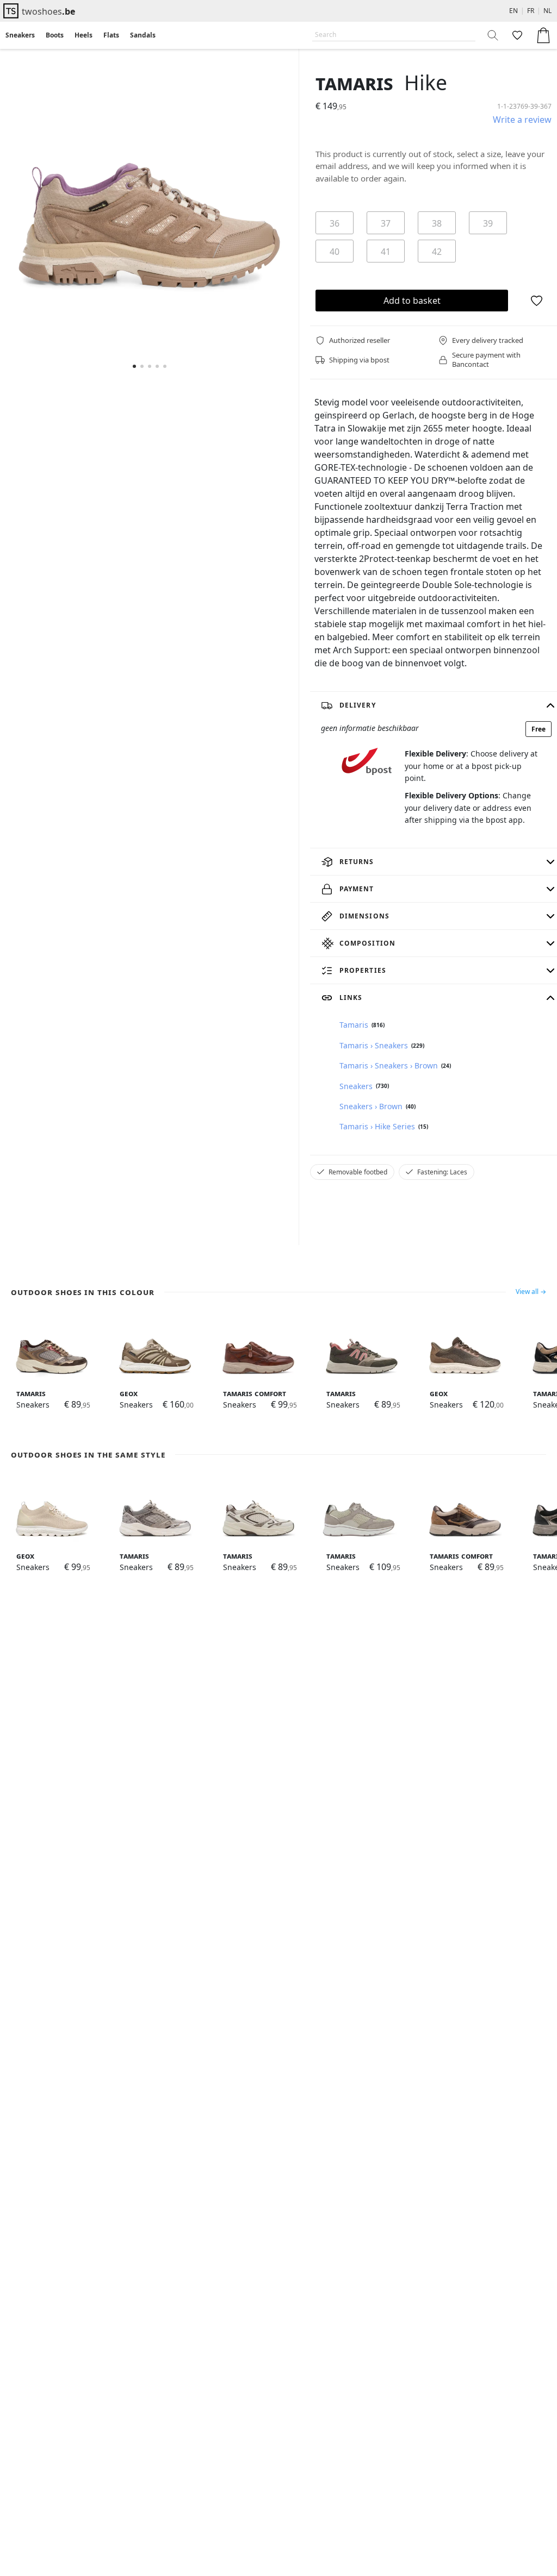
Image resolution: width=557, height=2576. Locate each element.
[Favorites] (516, 35)
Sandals (143, 35)
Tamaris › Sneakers (374, 1045)
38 (437, 223)
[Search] (493, 35)
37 (386, 223)
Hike (426, 82)
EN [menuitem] (513, 11)
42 (437, 252)
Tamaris (354, 82)
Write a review (522, 120)
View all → (531, 1292)
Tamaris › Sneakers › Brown (389, 1065)
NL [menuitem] (547, 11)
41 (386, 252)
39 (488, 223)
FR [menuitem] (531, 11)
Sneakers (20, 35)
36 (335, 223)
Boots (55, 35)
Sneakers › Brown (371, 1106)
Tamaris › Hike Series (377, 1126)
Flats (111, 35)
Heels (83, 35)
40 (335, 252)
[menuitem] (20, 35)
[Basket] (543, 35)
